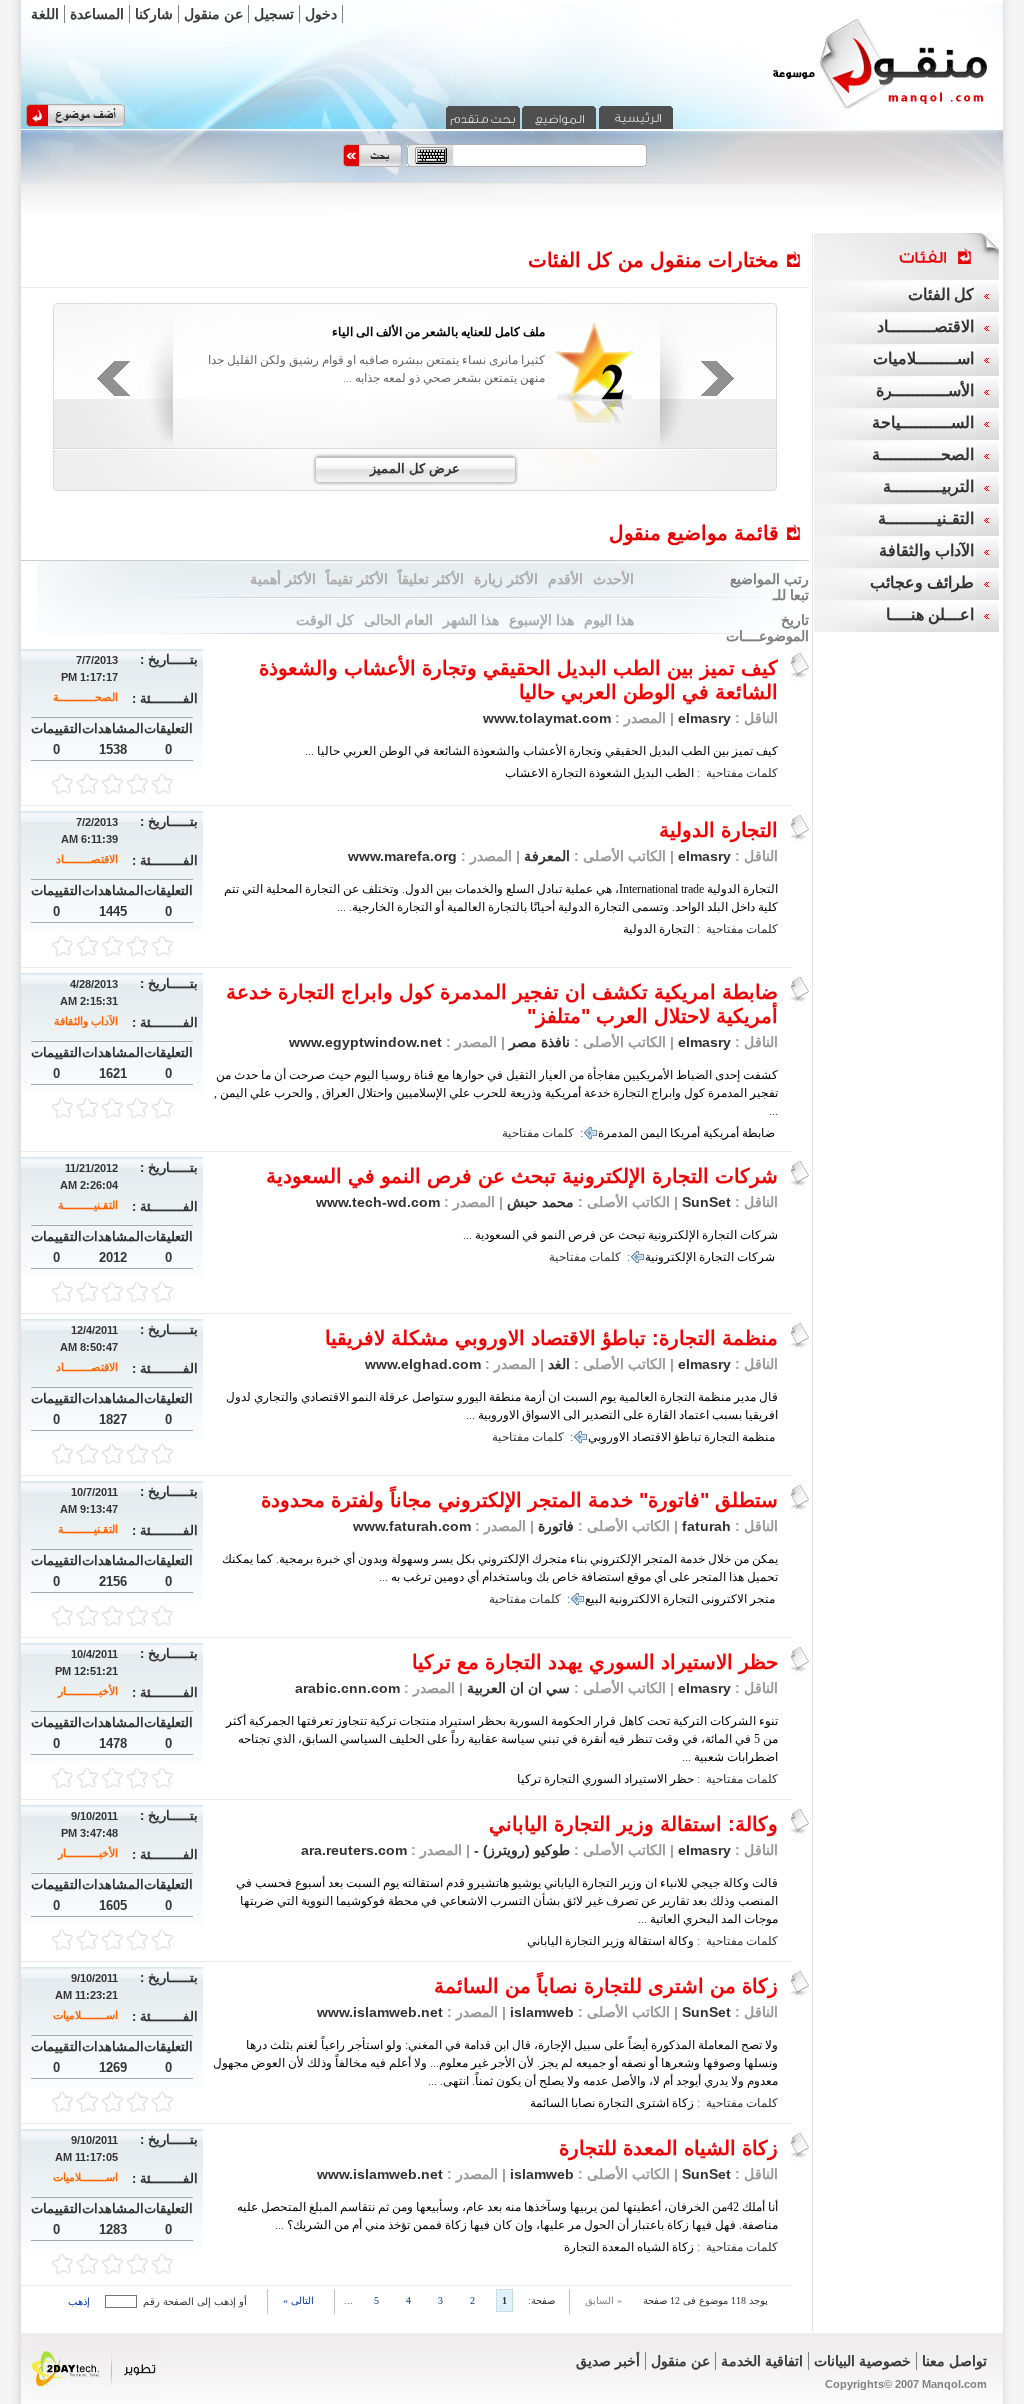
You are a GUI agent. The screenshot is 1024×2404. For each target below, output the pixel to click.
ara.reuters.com (354, 1850)
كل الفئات (941, 294)
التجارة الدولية (718, 830)
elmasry (704, 718)
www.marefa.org (402, 856)
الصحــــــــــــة (85, 697)
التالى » (298, 2300)
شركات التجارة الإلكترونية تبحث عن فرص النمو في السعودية (522, 1176)
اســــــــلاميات (85, 2015)
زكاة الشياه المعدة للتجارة (668, 2148)
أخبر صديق (608, 2361)
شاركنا (154, 14)
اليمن (653, 1133)
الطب (679, 773)
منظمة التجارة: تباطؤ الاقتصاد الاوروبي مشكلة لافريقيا (551, 1338)
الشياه (653, 2247)
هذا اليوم (609, 620)
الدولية (639, 929)
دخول (321, 14)
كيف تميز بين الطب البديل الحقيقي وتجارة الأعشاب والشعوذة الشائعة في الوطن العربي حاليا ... (541, 751)
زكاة (683, 2103)
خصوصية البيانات (862, 2361)
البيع (595, 1599)
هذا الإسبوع (541, 620)
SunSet (706, 1202)
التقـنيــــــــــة (88, 1205)
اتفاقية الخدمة (762, 2361)
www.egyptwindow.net (365, 1042)
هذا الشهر (471, 620)
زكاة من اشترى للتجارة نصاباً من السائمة (606, 1986)
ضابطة (758, 1133)
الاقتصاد (651, 1437)
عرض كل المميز (415, 468)
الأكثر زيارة (506, 579)
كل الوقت (325, 620)
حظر (682, 1779)
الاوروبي (608, 1437)
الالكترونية (634, 1599)
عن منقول (213, 14)
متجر (762, 1599)
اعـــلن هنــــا (930, 614)
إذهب (79, 2301)
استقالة (646, 1941)
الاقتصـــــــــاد (87, 859)
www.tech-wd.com (378, 1202)
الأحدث (613, 579)
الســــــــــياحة (923, 422)
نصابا (583, 2103)
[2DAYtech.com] (94, 2397)
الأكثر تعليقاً (431, 579)
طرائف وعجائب (922, 582)
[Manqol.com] (855, 108)
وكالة (681, 1941)
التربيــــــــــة (928, 486)
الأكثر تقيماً (357, 579)
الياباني (544, 1941)
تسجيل (274, 14)
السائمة (549, 2103)
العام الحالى (398, 620)
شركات (756, 1257)
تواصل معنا (954, 2361)
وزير (614, 1941)
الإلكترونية (670, 1257)
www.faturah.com (412, 1526)
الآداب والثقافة (86, 1021)
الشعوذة (609, 773)
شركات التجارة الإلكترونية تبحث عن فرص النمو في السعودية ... (620, 1235)
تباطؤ (687, 1437)
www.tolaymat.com (547, 718)
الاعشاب (526, 773)
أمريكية (721, 1133)
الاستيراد (645, 1779)
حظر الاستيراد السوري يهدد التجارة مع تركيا (595, 1662)
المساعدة (97, 14)
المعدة (618, 2247)
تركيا (529, 1779)
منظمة (758, 1437)
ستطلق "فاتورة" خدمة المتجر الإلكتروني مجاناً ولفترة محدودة (519, 1500)
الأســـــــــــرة (925, 390)
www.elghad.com (423, 1364)
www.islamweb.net (380, 2012)
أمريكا (685, 1133)
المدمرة (617, 1133)
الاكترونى (724, 1599)
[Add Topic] (75, 123)
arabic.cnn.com (347, 1688)
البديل (647, 773)
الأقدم (565, 579)
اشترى (652, 2103)
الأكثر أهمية (283, 579)
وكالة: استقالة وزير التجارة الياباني (633, 1824)
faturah (706, 1526)
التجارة (568, 773)
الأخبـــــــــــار (88, 1691)
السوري (601, 1779)
